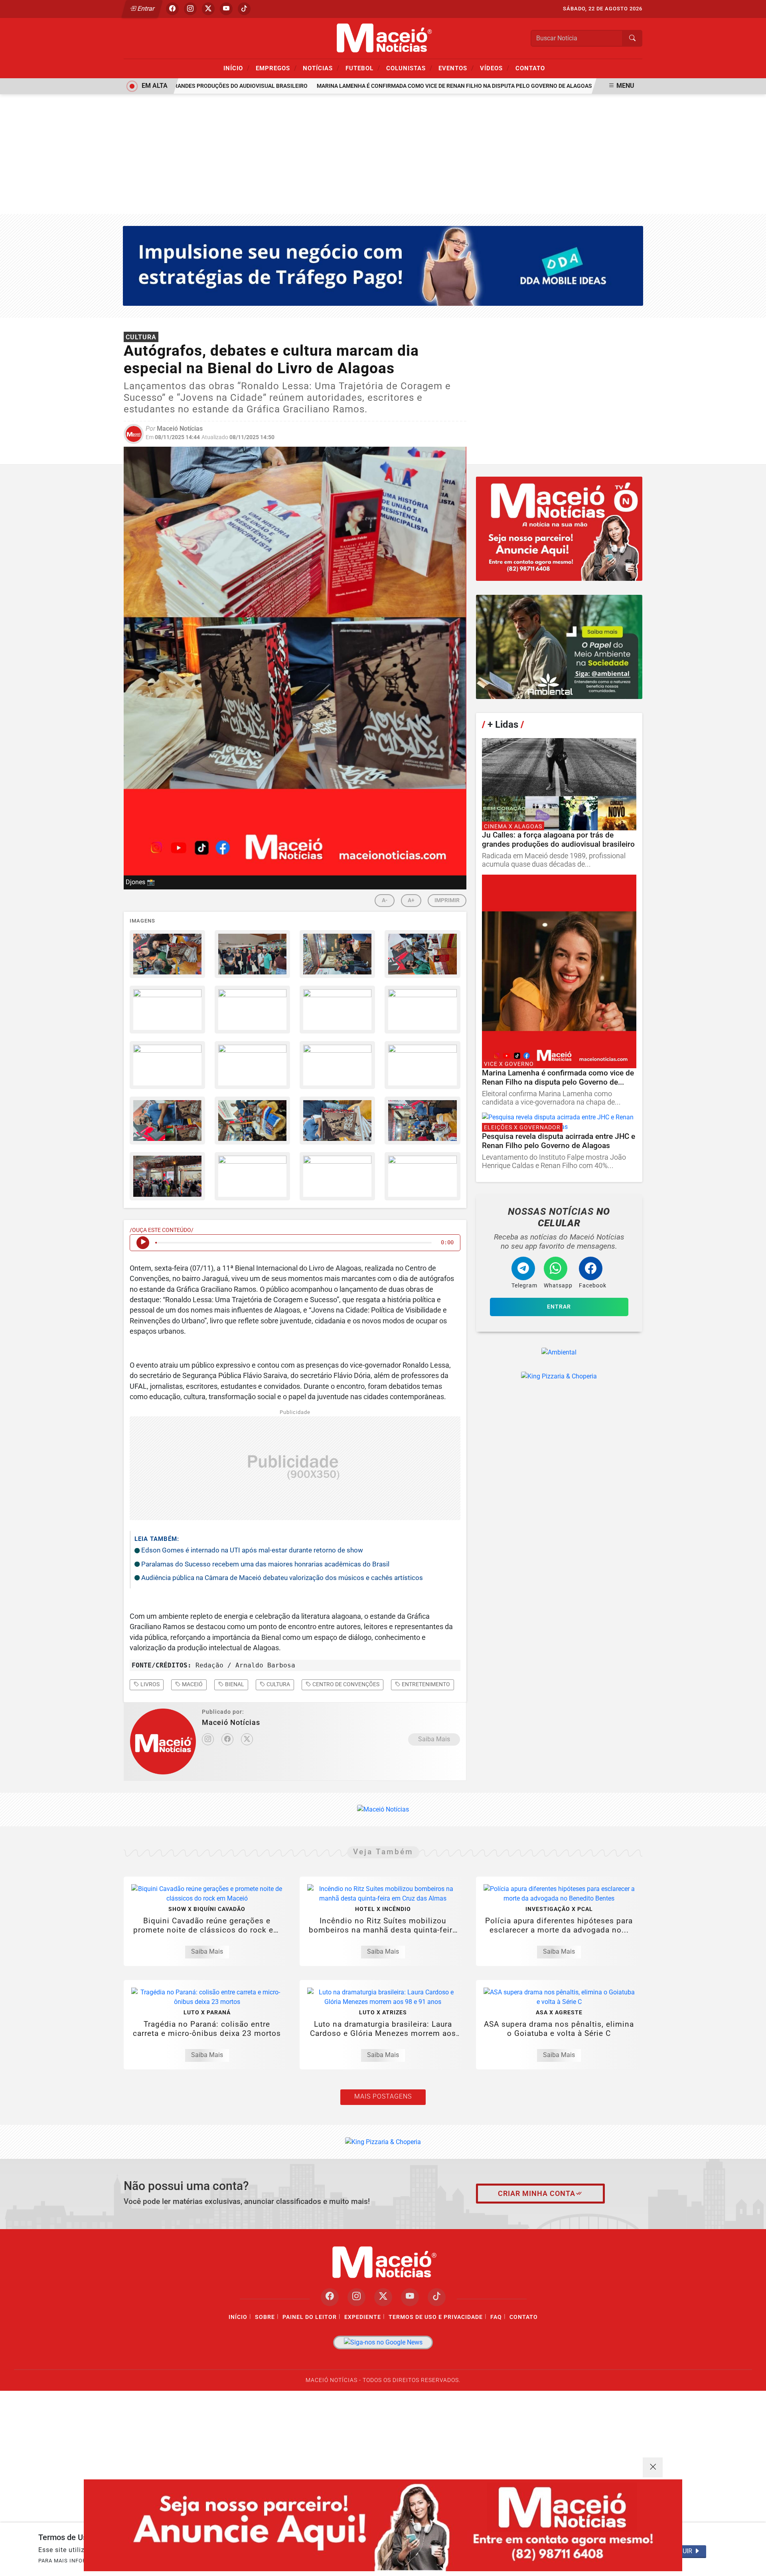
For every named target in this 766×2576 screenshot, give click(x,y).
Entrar (145, 9)
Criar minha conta (537, 2194)
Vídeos (495, 68)
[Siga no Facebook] (172, 9)
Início (237, 68)
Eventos (456, 68)
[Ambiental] (559, 647)
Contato (530, 68)
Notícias (321, 68)
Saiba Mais (434, 1739)
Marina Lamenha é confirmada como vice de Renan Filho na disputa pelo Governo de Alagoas (428, 86)
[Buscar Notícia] (632, 38)
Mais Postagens (383, 2096)
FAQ (496, 2317)
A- (385, 900)
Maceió (192, 1684)
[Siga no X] (208, 9)
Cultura (278, 1684)
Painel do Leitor (310, 2317)
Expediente (363, 2317)
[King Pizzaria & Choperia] (559, 529)
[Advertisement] (383, 154)
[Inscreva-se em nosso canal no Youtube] (410, 2297)
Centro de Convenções (345, 1684)
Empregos (276, 68)
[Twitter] (247, 1739)
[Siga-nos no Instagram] (356, 2297)
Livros (149, 1684)
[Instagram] (208, 1739)
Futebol (363, 68)
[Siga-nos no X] (383, 2297)
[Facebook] (227, 1739)
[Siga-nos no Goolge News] (383, 2343)
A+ (411, 900)
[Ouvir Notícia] (143, 1243)
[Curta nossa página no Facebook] (330, 2297)
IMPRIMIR (447, 900)
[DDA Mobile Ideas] (383, 265)
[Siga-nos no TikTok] (437, 2297)
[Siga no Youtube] (226, 9)
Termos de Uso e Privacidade (436, 2317)
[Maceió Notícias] (383, 38)
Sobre (265, 2317)
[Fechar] (653, 2467)
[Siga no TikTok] (244, 9)
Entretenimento (425, 1684)
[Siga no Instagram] (190, 9)
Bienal (234, 1684)
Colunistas (409, 68)
